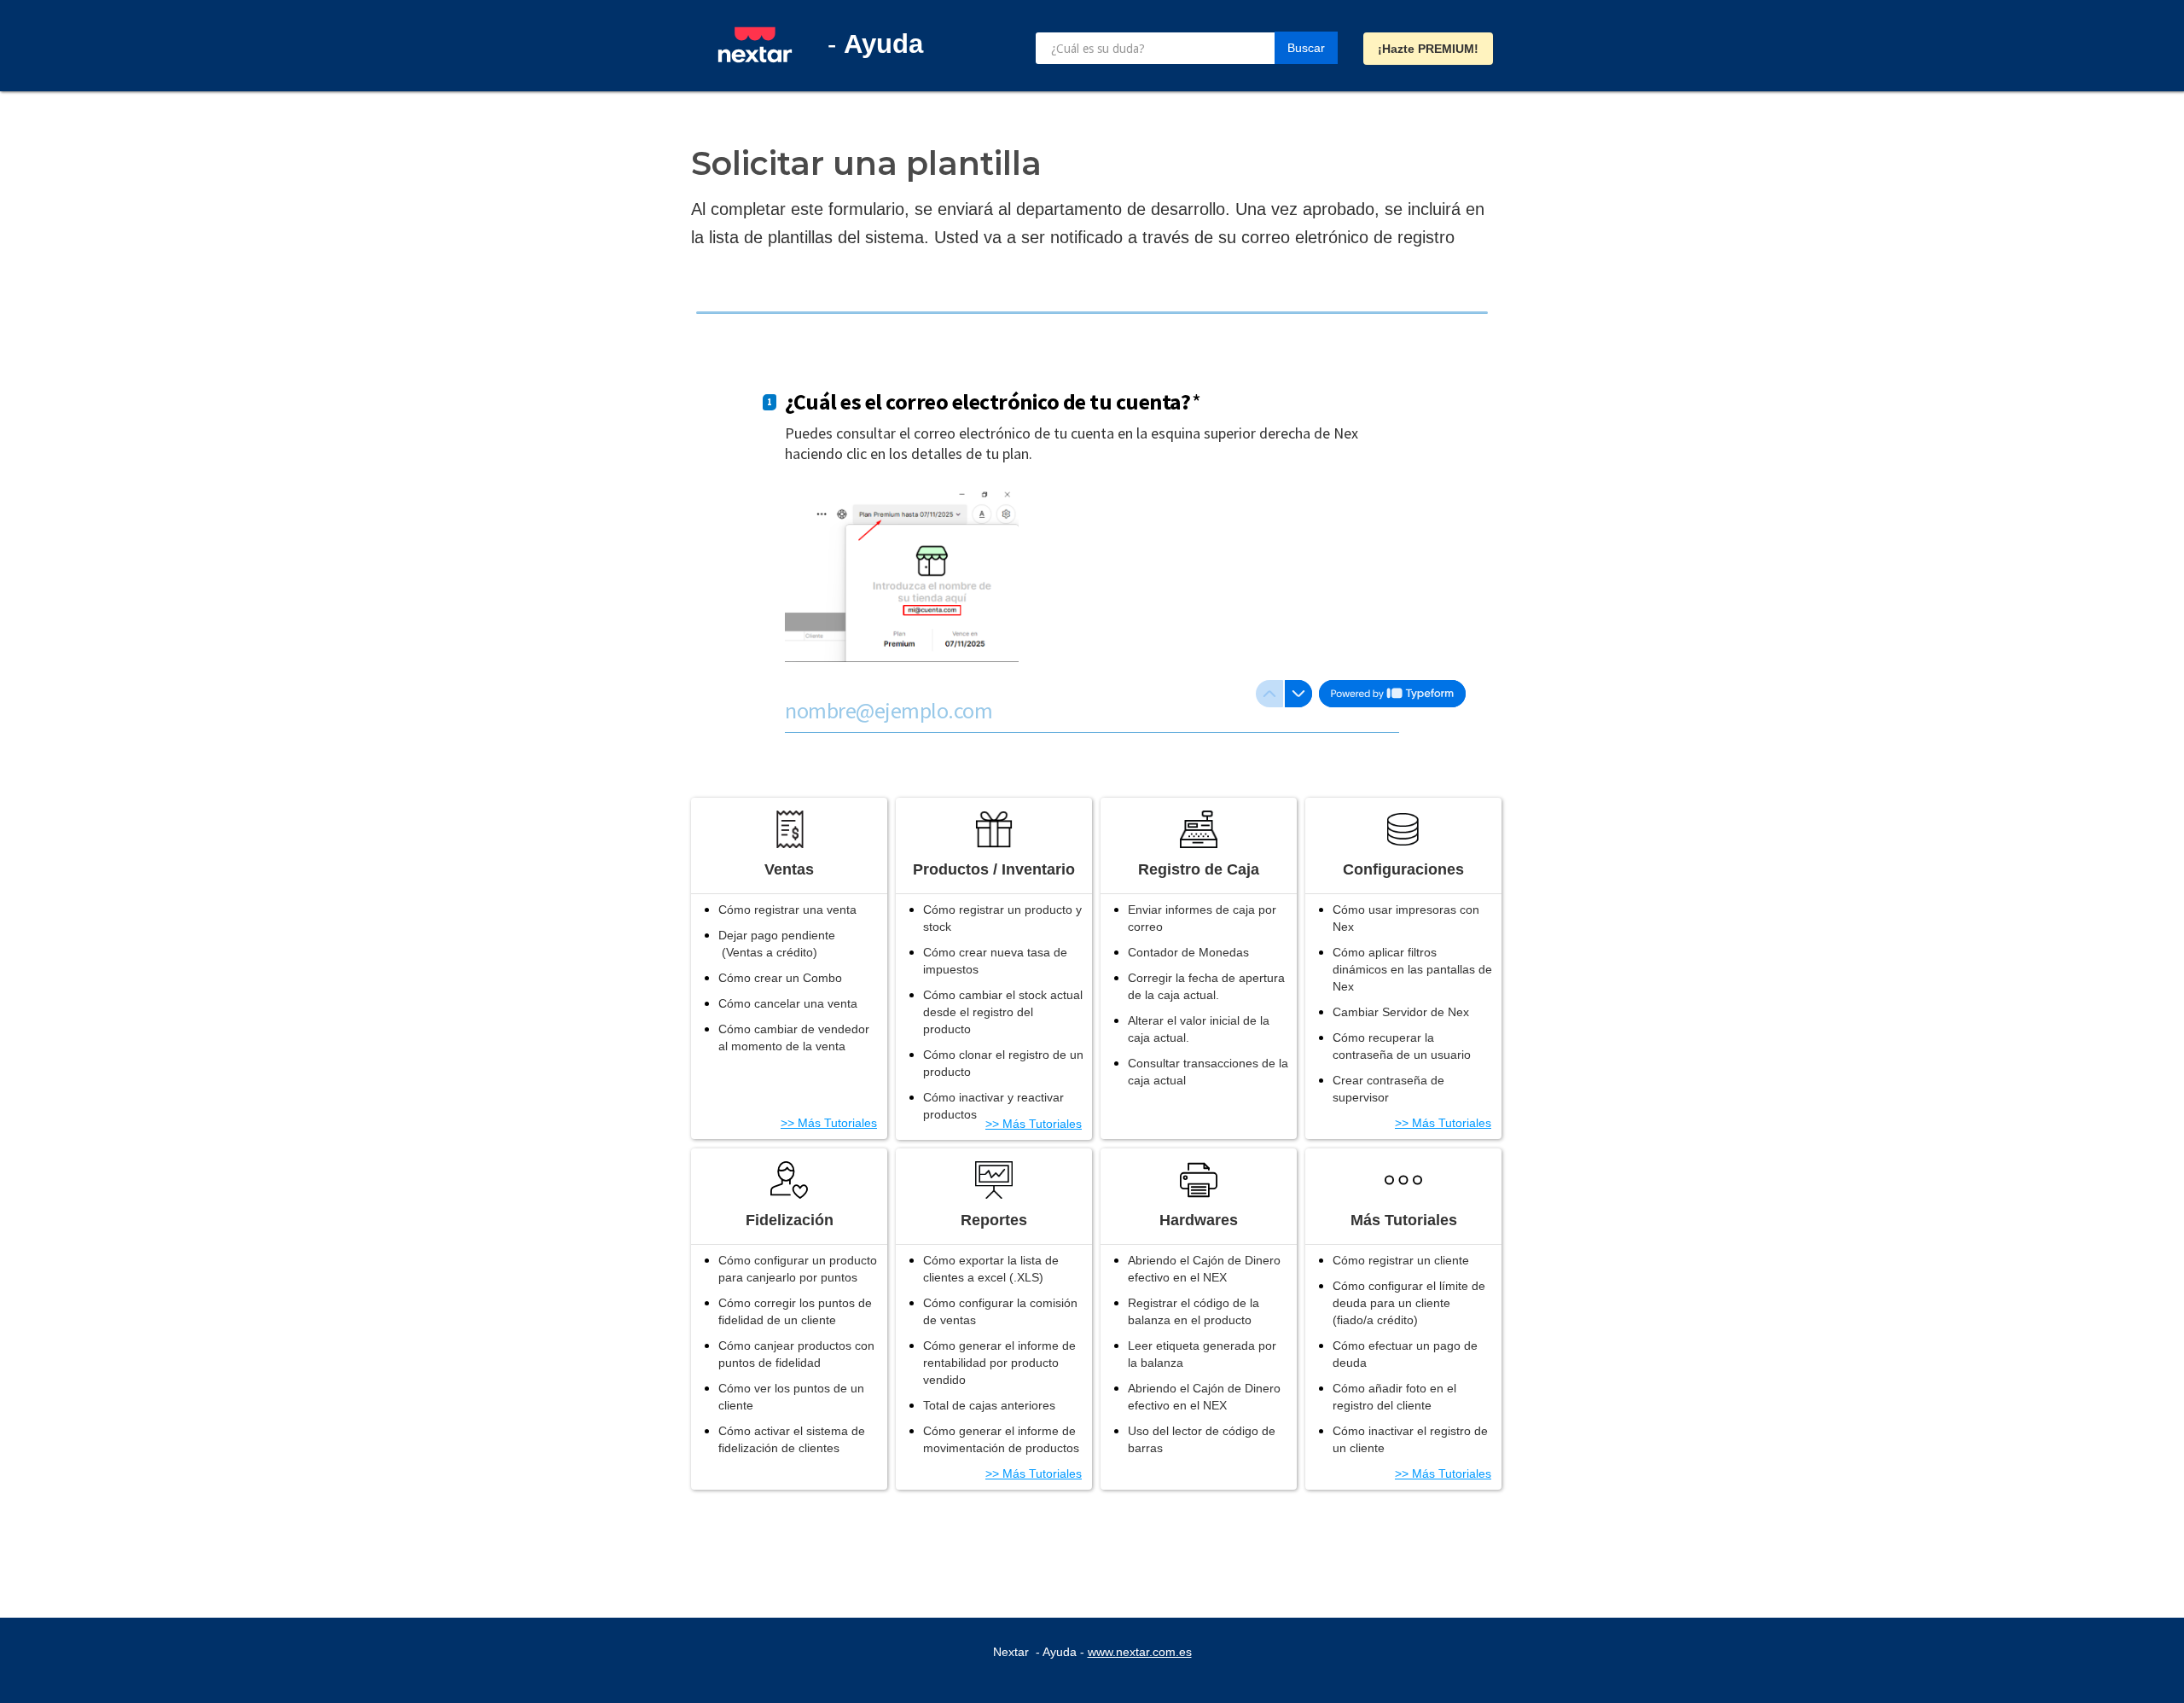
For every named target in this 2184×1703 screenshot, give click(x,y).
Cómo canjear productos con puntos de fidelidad (796, 1354)
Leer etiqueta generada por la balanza (1202, 1354)
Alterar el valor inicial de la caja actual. (1199, 1029)
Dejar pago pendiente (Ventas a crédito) (777, 944)
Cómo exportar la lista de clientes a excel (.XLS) (991, 1269)
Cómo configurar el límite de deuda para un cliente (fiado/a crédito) (1409, 1303)
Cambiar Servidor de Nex (1401, 1012)
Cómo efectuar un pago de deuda (1405, 1354)
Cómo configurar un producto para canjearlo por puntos (798, 1269)
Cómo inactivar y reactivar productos (993, 1106)
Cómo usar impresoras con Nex (1406, 918)
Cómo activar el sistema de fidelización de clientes (792, 1439)
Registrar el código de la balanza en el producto (1194, 1311)
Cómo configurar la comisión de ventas (1000, 1311)
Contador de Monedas (1188, 952)
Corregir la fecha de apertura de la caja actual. (1206, 986)
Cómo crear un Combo (780, 978)
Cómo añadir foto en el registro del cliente (1394, 1397)
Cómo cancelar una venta (788, 1003)
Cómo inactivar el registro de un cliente (1410, 1439)
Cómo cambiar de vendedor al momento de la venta (794, 1037)
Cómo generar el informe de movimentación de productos (1001, 1439)
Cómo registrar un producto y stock (1002, 918)
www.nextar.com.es (1140, 1652)
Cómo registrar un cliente (1401, 1260)
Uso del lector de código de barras (1202, 1439)
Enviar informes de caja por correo (1202, 918)
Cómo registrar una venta (787, 910)
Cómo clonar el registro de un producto (1003, 1063)
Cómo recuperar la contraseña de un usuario (1402, 1046)
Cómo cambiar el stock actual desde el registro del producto (1003, 1012)
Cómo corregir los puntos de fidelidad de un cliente (795, 1311)
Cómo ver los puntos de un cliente (791, 1397)
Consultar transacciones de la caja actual (1208, 1072)
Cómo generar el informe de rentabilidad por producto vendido (999, 1363)
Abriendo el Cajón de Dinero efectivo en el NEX (1204, 1269)
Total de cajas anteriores (989, 1405)
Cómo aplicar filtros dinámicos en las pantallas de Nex (1412, 969)
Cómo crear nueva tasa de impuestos (995, 961)
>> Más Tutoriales (829, 1123)
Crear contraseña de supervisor (1388, 1089)
